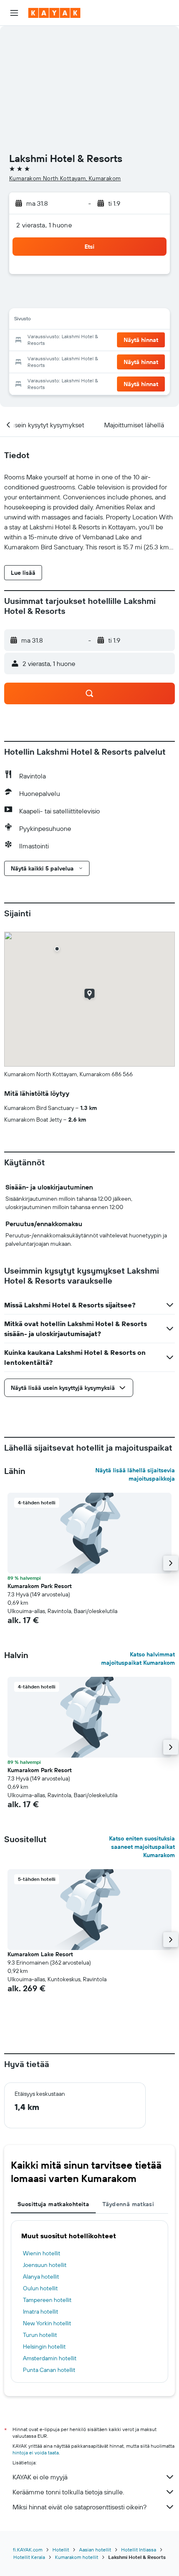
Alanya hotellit (41, 2277)
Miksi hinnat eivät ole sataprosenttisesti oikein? (80, 2507)
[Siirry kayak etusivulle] (54, 13)
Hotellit (61, 2550)
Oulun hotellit (40, 2288)
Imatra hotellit (41, 2312)
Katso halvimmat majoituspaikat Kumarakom (138, 1658)
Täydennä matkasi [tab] (128, 2204)
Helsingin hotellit (44, 2347)
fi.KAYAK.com (28, 2550)
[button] (14, 13)
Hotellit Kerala (29, 2557)
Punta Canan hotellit (49, 2370)
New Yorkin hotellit (47, 2323)
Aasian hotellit (95, 2550)
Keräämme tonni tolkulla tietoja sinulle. (68, 2492)
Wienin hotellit (42, 2253)
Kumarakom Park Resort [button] (40, 1586)
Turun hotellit (40, 2335)
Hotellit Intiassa (139, 2550)
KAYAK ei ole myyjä (40, 2477)
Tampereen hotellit (47, 2300)
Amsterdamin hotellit (50, 2358)
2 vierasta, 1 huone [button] (44, 225)
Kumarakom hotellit (77, 2557)
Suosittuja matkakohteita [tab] (53, 2204)
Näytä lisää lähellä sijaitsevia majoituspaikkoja (135, 1474)
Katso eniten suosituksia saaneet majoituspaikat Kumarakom (142, 1847)
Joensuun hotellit (45, 2265)
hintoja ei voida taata (36, 2453)
